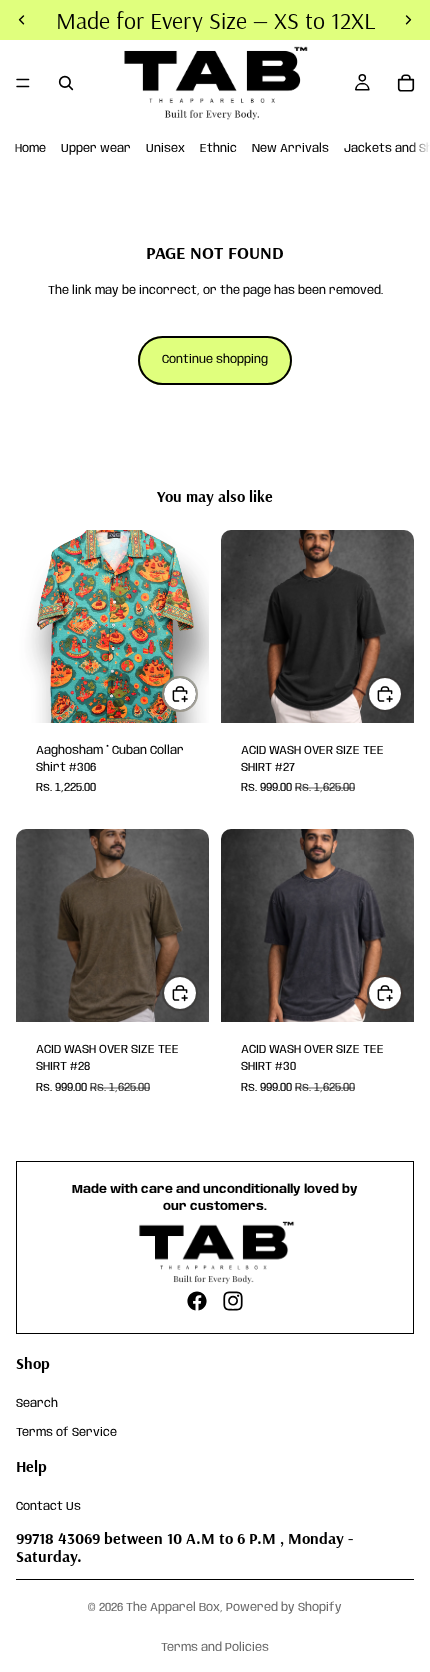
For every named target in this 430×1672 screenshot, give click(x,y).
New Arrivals (290, 148)
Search (37, 1403)
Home (30, 148)
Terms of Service (66, 1431)
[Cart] (406, 83)
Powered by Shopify (284, 1607)
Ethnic (218, 148)
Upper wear (96, 148)
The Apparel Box (173, 1607)
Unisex (165, 148)
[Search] (66, 83)
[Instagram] (233, 1301)
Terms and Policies (215, 1647)
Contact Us (48, 1505)
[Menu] (23, 83)
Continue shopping (215, 359)
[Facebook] (197, 1301)
